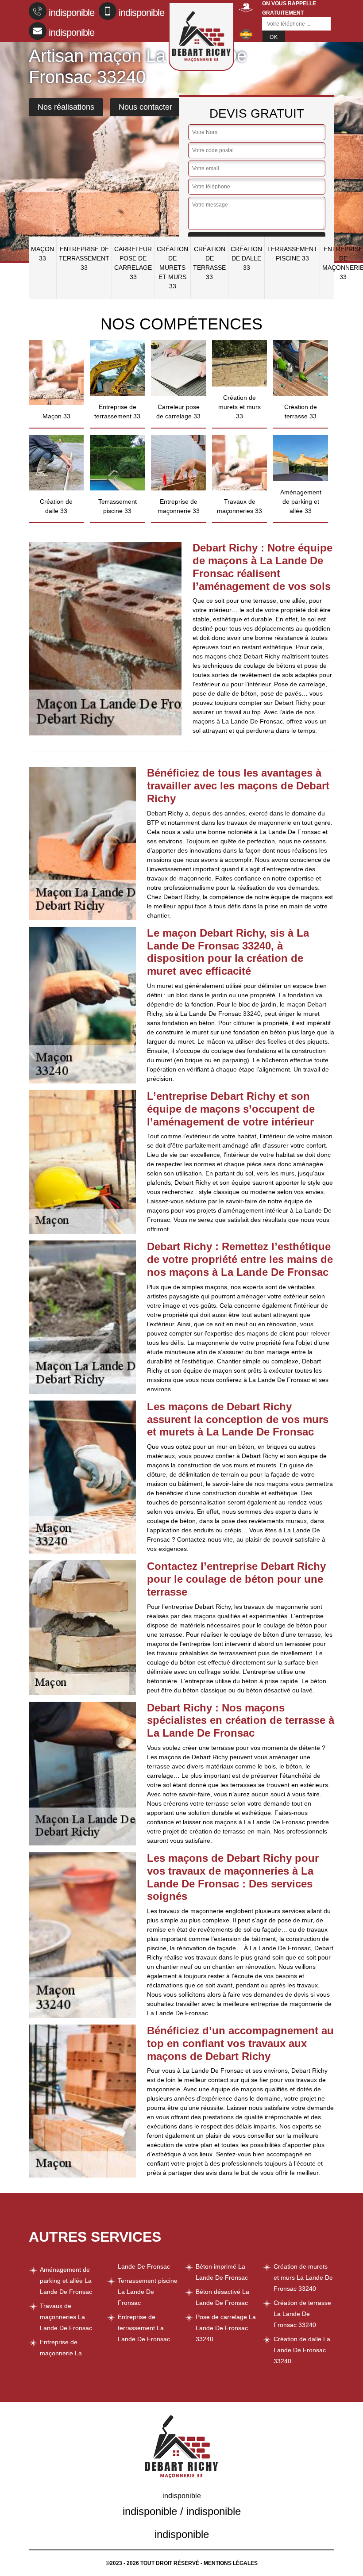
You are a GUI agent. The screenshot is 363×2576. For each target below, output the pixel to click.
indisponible (71, 13)
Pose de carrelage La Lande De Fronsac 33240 (226, 2328)
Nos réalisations (66, 107)
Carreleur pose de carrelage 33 (133, 263)
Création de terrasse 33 (209, 263)
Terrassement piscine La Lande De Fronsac (148, 2292)
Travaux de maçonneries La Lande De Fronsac (66, 2317)
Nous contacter (145, 107)
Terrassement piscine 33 (292, 254)
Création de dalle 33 (246, 258)
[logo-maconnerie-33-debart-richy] (201, 36)
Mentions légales (231, 2563)
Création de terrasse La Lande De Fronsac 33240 (302, 2314)
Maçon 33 (42, 254)
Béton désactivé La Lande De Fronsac (222, 2297)
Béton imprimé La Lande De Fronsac (222, 2272)
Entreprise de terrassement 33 (84, 258)
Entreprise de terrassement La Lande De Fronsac (144, 2328)
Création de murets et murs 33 (172, 268)
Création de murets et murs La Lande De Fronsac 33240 (303, 2277)
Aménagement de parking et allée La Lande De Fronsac (66, 2281)
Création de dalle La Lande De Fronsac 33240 (302, 2350)
